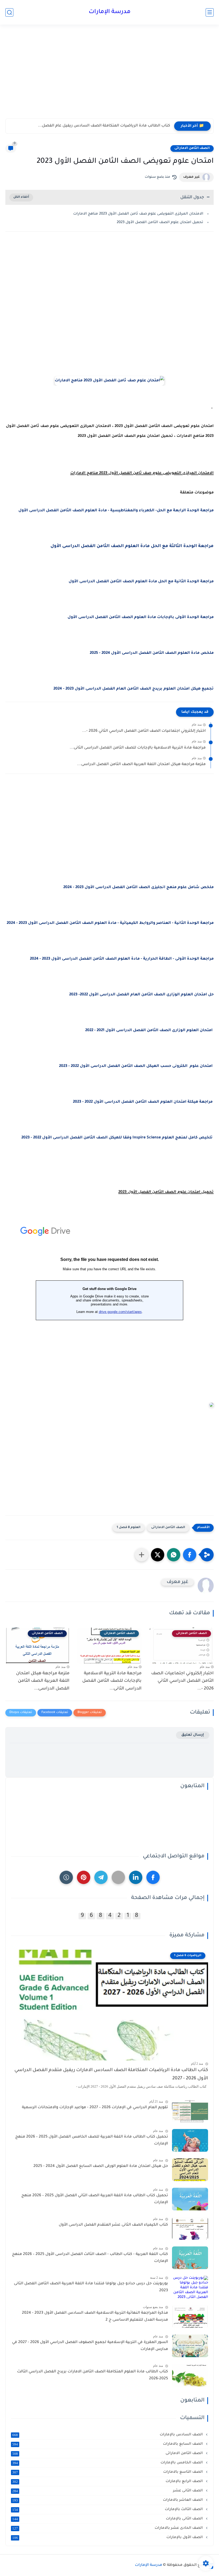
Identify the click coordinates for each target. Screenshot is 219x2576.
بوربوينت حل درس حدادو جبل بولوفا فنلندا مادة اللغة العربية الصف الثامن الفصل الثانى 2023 (91, 2287)
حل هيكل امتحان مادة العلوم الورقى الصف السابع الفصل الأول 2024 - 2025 (101, 2166)
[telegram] (101, 1877)
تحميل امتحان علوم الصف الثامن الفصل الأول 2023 (160, 222)
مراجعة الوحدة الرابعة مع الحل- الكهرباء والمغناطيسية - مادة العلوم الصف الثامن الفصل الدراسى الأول (116, 511)
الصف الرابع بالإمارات (108, 2482)
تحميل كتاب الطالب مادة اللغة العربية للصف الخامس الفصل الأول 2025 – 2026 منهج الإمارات (92, 2140)
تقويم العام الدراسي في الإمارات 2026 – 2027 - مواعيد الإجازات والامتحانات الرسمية (95, 2108)
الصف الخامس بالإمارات (108, 2463)
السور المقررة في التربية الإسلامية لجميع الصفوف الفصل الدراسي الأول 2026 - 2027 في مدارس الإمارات (90, 2346)
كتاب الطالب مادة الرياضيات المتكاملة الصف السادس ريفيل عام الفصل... (104, 126)
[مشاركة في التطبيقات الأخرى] (142, 1555)
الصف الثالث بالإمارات (108, 2510)
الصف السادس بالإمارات (108, 2435)
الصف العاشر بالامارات (108, 2500)
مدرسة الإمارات (110, 12)
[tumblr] (66, 1877)
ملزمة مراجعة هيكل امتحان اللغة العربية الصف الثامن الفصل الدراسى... (141, 765)
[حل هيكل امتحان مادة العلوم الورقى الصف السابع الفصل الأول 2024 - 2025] (190, 2170)
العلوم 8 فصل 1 (129, 1528)
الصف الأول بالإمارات (108, 2538)
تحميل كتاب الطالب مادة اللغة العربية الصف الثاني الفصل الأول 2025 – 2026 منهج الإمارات (95, 2199)
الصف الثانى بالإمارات (108, 2519)
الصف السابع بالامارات (108, 2444)
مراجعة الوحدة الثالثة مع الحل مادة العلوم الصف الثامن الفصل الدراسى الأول (132, 546)
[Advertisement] (109, 77)
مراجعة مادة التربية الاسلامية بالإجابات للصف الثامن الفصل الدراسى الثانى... (138, 748)
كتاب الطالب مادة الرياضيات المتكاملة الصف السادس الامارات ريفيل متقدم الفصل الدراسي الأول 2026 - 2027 (111, 2074)
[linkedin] (136, 1877)
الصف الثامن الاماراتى (192, 148)
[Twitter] (118, 1877)
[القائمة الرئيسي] (210, 12)
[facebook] (153, 1877)
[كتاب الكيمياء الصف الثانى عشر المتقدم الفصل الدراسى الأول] (190, 2228)
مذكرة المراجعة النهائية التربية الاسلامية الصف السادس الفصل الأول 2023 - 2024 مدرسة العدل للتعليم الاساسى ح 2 (95, 2317)
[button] (190, 1555)
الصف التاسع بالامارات (108, 2472)
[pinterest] (84, 1877)
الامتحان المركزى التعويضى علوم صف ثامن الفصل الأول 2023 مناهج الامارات (138, 214)
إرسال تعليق (193, 1735)
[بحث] (9, 12)
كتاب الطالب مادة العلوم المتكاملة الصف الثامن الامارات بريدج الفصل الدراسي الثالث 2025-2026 (93, 2375)
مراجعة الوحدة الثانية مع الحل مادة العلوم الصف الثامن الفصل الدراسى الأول (141, 582)
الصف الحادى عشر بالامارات (108, 2528)
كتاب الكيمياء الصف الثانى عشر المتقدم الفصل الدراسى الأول (113, 2225)
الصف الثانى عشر (108, 2491)
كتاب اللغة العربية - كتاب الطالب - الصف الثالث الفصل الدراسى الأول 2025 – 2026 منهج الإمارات (90, 2258)
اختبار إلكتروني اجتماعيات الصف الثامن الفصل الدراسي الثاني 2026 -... (144, 731)
